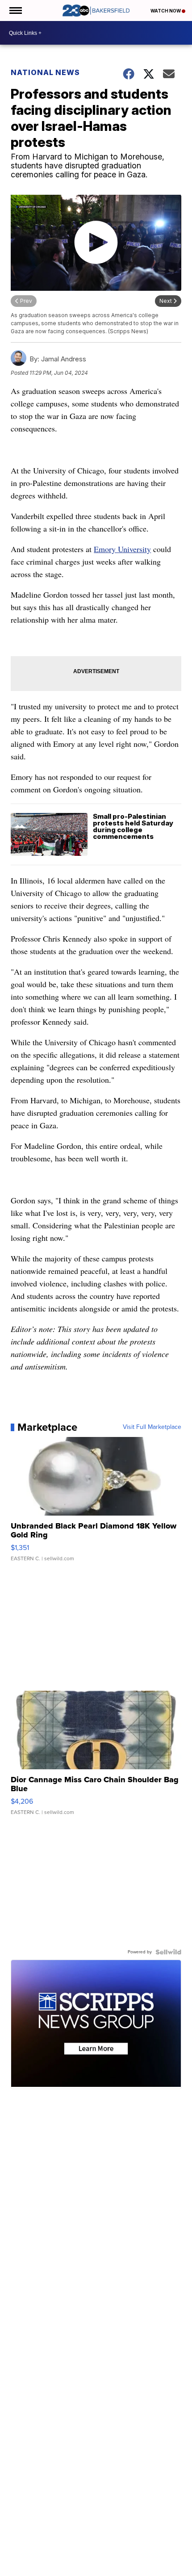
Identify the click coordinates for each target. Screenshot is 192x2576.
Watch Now (166, 11)
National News (45, 72)
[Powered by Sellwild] (168, 1952)
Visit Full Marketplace (152, 1427)
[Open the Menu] (15, 10)
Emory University (122, 549)
